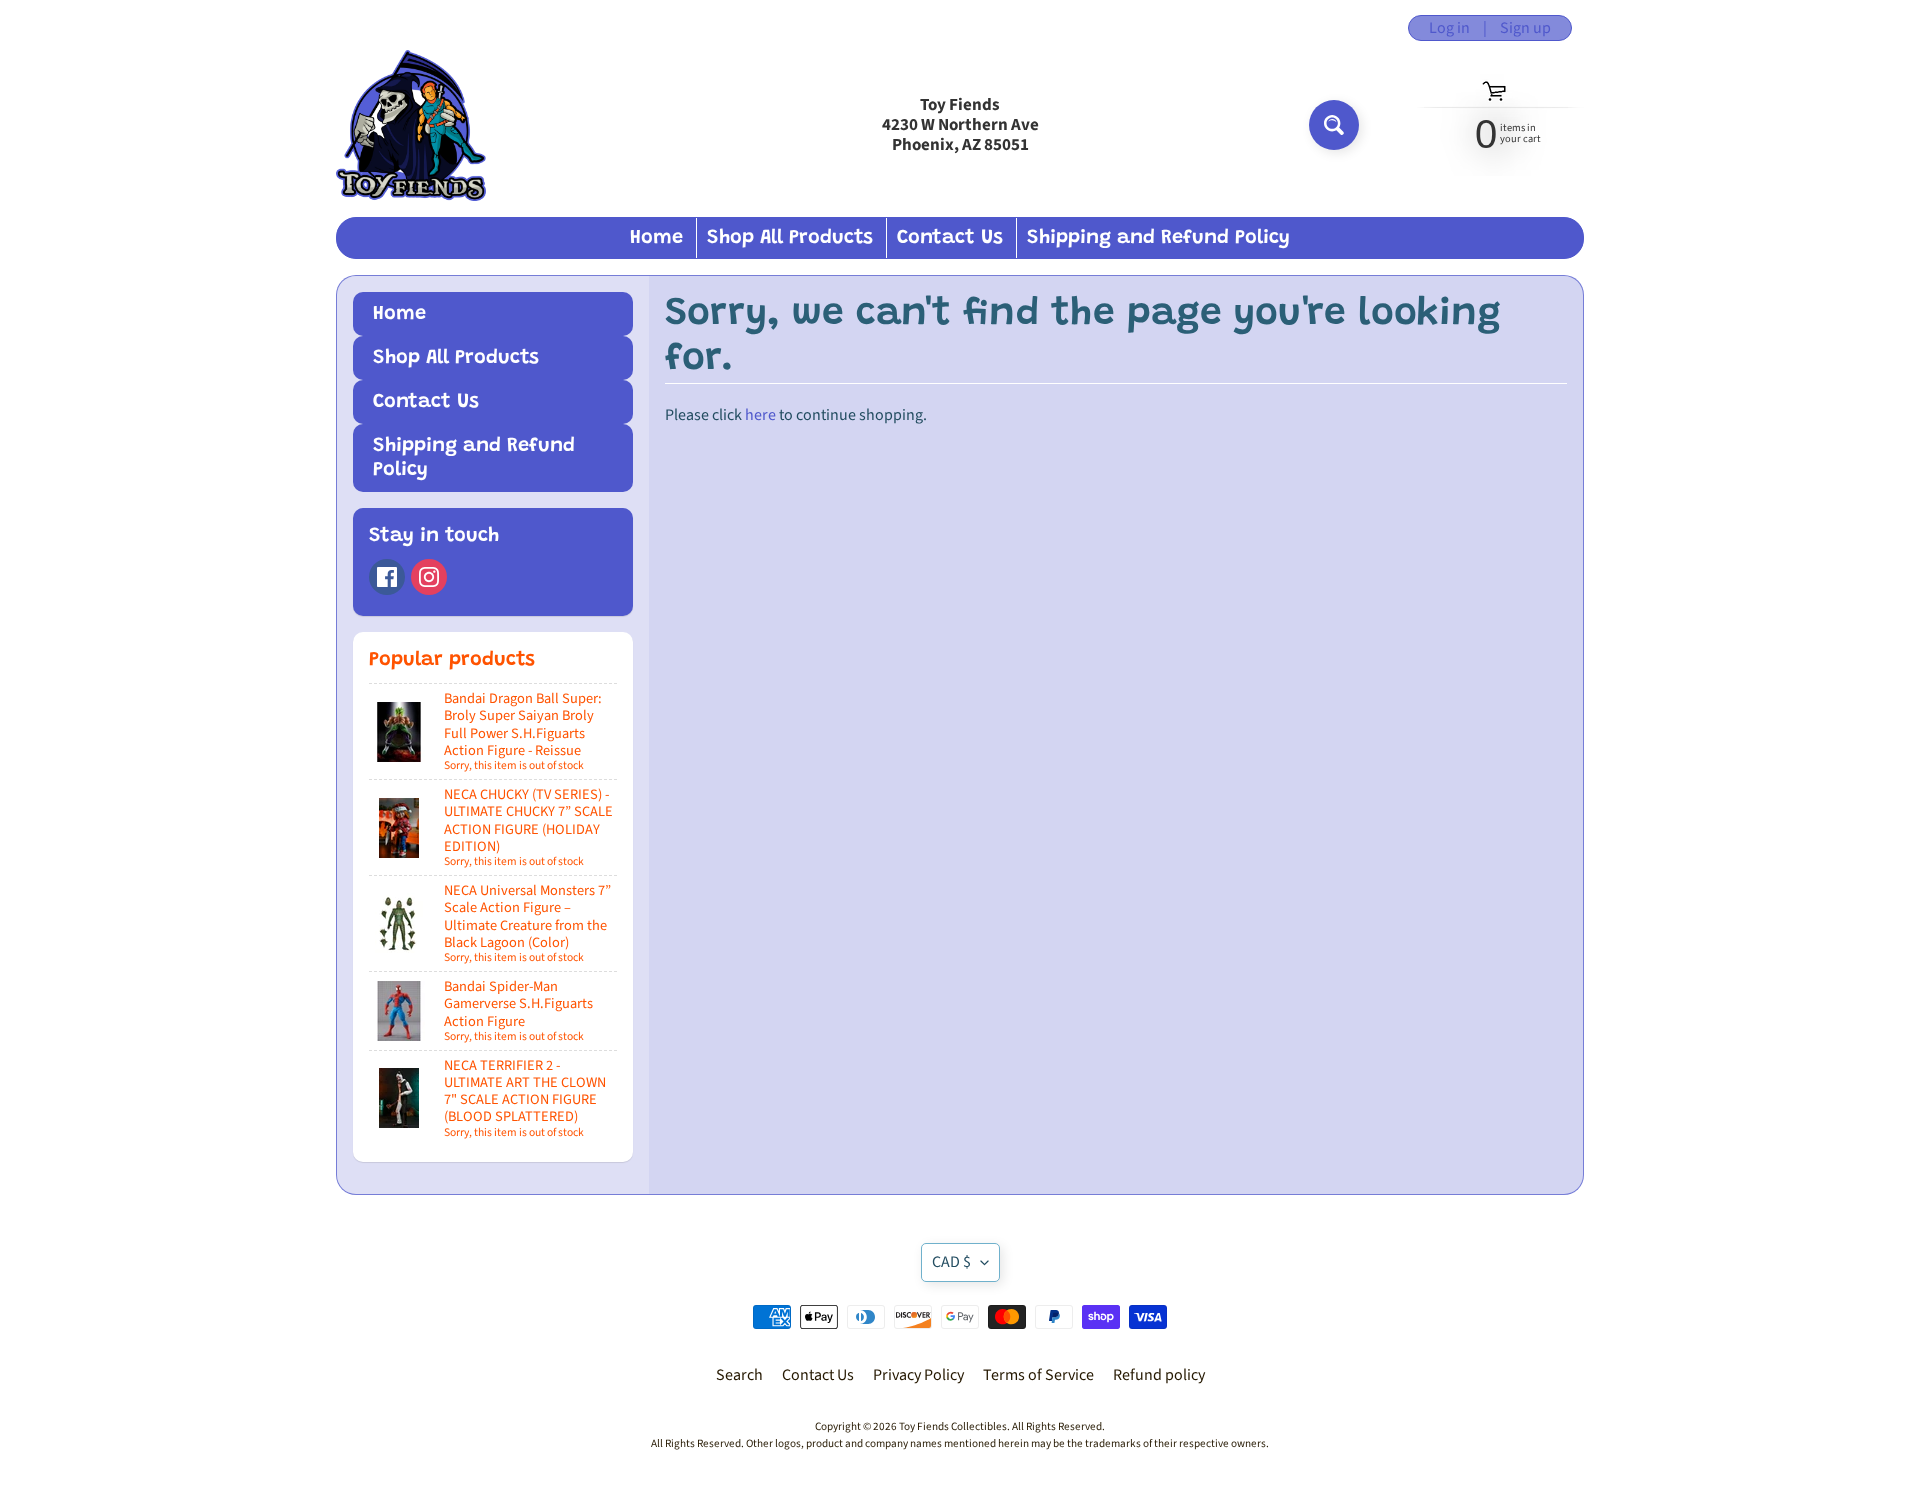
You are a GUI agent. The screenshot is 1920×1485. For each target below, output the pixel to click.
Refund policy (1159, 1375)
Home (656, 238)
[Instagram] (429, 577)
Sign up (1525, 28)
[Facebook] (387, 577)
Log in (1449, 28)
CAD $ (951, 1262)
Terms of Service (1038, 1375)
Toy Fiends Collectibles (953, 1426)
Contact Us (950, 238)
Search (739, 1375)
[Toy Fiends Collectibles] (411, 125)
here (760, 415)
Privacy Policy (918, 1375)
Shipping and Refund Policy (1158, 238)
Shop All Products (790, 238)
